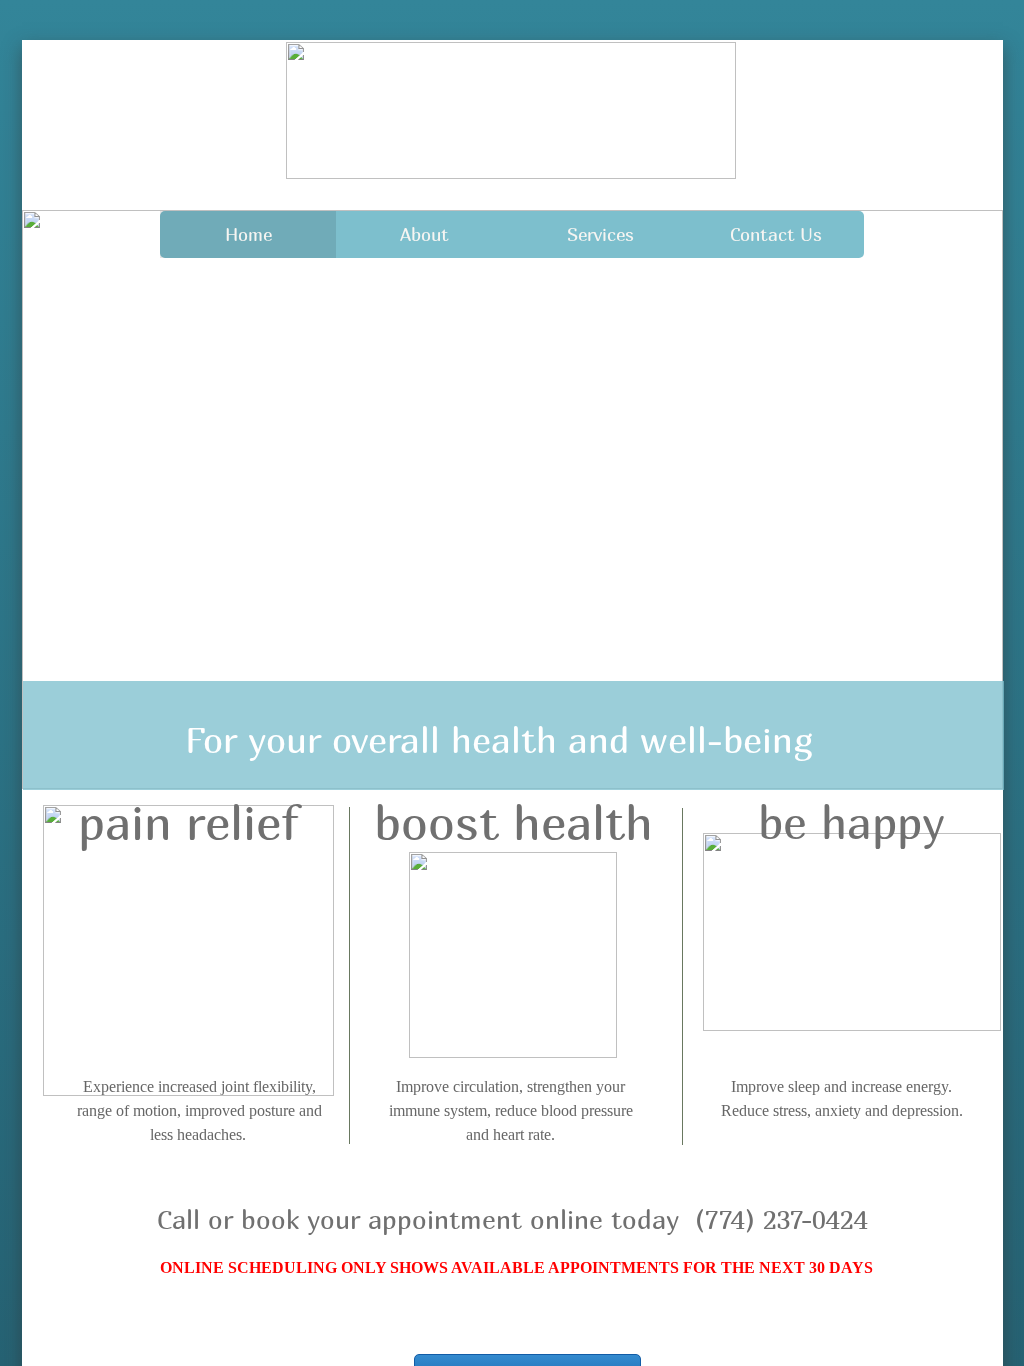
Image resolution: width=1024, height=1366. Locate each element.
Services (600, 234)
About (424, 234)
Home (248, 234)
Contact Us (776, 234)
